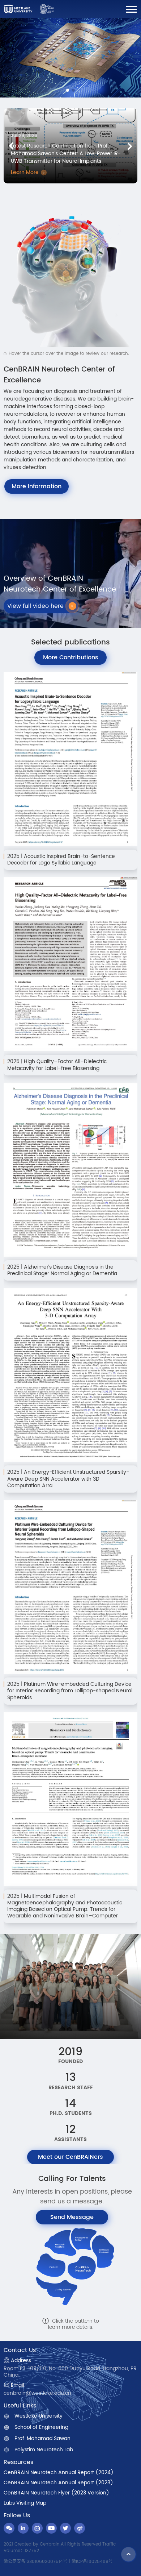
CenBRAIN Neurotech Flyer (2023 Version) (56, 2493)
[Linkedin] (23, 2528)
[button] (130, 146)
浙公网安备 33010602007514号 (35, 2562)
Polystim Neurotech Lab (44, 2450)
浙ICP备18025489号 (92, 2562)
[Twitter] (65, 2528)
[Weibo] (80, 2528)
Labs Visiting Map (25, 2503)
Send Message (72, 2217)
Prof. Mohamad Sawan (42, 2439)
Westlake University (39, 2416)
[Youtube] (51, 2528)
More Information (37, 486)
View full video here (35, 606)
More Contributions (71, 658)
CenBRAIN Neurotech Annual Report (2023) (58, 2483)
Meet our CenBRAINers (70, 2157)
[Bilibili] (37, 2528)
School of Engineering (41, 2427)
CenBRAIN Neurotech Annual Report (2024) (59, 2473)
